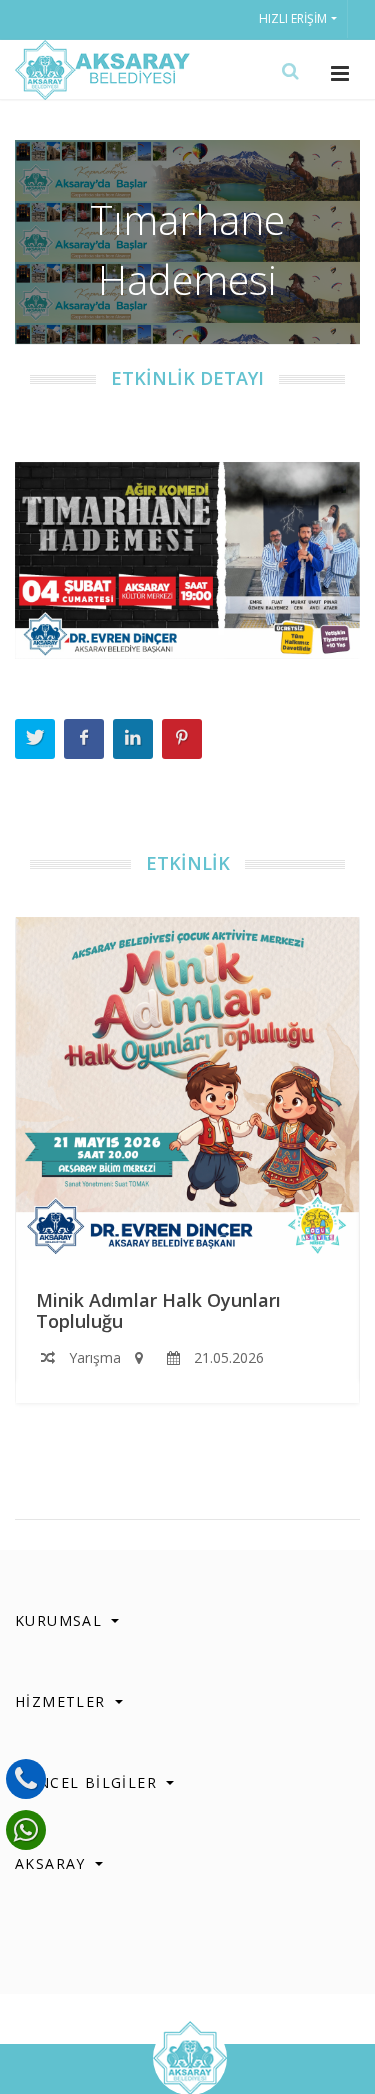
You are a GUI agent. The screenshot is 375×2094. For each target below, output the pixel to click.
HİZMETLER (63, 1701)
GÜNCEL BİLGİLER (88, 1782)
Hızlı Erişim (293, 18)
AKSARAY (53, 1863)
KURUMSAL (61, 1620)
